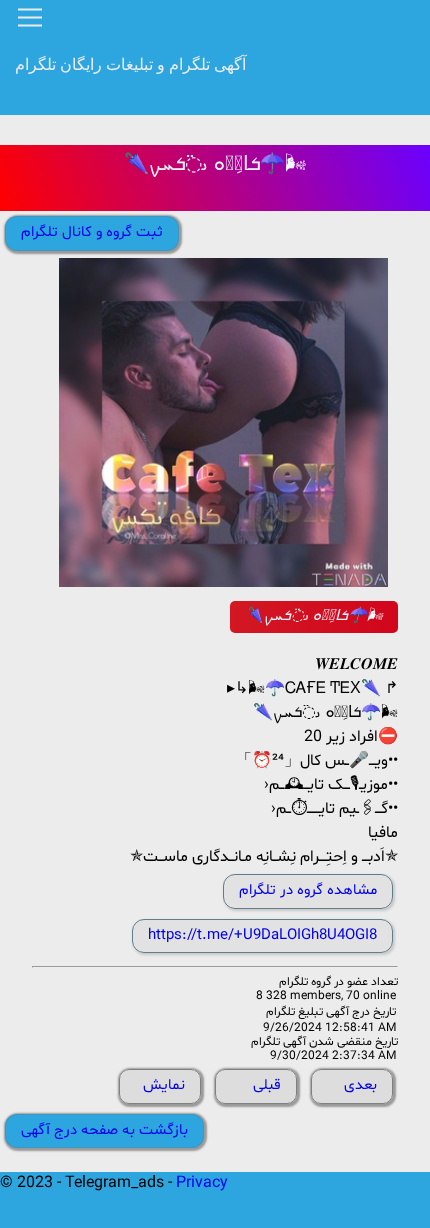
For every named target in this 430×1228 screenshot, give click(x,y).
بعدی (360, 1085)
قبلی (267, 1085)
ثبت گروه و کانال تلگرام (92, 232)
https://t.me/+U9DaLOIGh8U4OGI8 (262, 935)
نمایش (164, 1085)
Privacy (202, 1183)
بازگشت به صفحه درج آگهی (104, 1130)
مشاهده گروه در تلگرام (308, 890)
